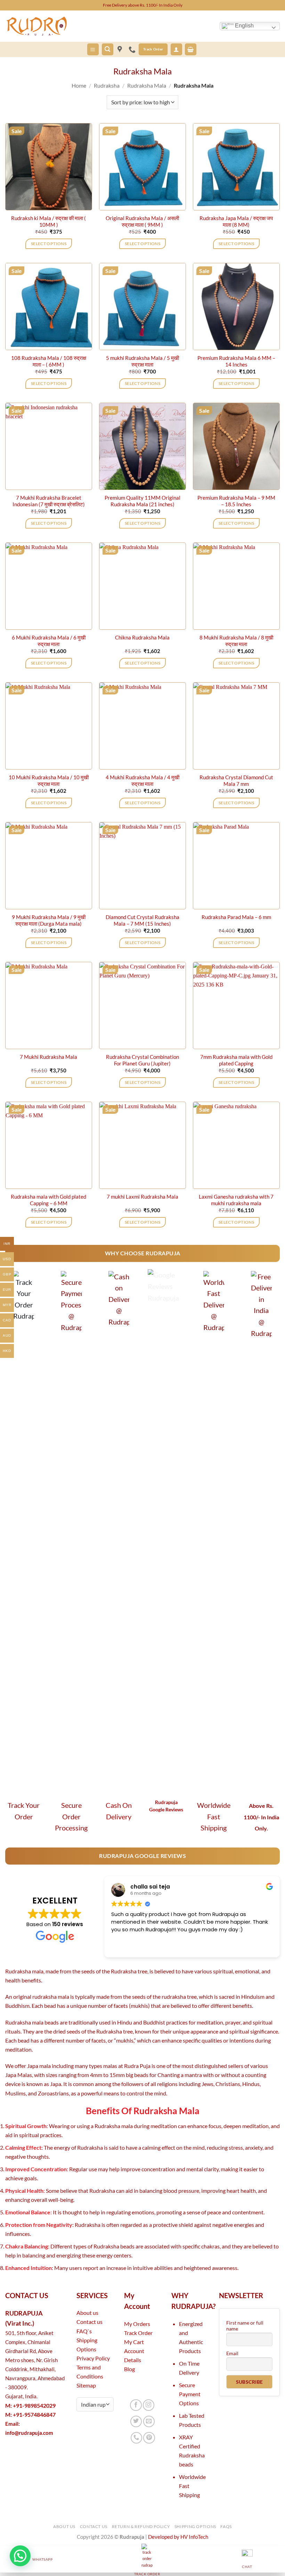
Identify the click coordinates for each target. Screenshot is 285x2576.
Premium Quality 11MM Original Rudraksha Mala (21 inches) (142, 501)
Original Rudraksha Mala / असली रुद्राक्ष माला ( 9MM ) (142, 222)
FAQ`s (84, 2331)
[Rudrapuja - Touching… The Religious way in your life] (40, 26)
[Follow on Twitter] (136, 2422)
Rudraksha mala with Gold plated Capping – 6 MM (48, 1200)
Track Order (138, 2333)
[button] (93, 49)
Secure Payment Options (190, 2394)
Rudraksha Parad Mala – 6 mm (236, 917)
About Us (64, 2526)
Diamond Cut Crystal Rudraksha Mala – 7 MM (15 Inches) (142, 920)
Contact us (89, 2322)
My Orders (137, 2324)
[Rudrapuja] (120, 49)
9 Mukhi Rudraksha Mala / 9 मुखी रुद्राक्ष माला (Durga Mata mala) (49, 920)
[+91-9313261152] (134, 49)
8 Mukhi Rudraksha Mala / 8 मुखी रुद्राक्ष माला (236, 641)
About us (87, 2313)
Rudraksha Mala (147, 85)
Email (232, 2353)
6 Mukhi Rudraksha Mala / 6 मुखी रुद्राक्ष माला (49, 641)
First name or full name (245, 2326)
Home (79, 85)
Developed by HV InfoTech (178, 2537)
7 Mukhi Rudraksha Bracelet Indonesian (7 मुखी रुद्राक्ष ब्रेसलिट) (49, 501)
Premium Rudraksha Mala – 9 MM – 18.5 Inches (236, 501)
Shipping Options (195, 2526)
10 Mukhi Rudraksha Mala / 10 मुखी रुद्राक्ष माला (49, 781)
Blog (129, 2369)
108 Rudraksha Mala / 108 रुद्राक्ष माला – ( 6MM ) (49, 361)
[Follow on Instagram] (149, 2405)
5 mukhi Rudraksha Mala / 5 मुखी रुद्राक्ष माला (142, 361)
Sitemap (86, 2385)
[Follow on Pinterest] (149, 2438)
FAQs (226, 2526)
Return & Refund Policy (141, 2526)
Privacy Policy (93, 2358)
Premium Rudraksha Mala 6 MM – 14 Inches (236, 361)
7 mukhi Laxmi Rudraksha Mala (142, 1197)
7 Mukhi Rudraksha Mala (48, 1057)
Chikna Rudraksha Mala (142, 638)
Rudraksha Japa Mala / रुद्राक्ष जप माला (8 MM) (236, 222)
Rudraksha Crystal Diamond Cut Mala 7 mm (236, 781)
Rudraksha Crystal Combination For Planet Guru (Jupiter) (142, 1060)
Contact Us (94, 2526)
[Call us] (137, 2438)
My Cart (134, 2342)
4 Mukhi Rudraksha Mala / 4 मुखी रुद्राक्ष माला (142, 781)
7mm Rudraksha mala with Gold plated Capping (236, 1060)
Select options (49, 244)
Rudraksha (107, 85)
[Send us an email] (149, 2422)
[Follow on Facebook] (136, 2405)
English (244, 26)
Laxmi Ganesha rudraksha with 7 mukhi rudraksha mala (236, 1200)
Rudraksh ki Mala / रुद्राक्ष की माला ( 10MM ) (48, 222)
